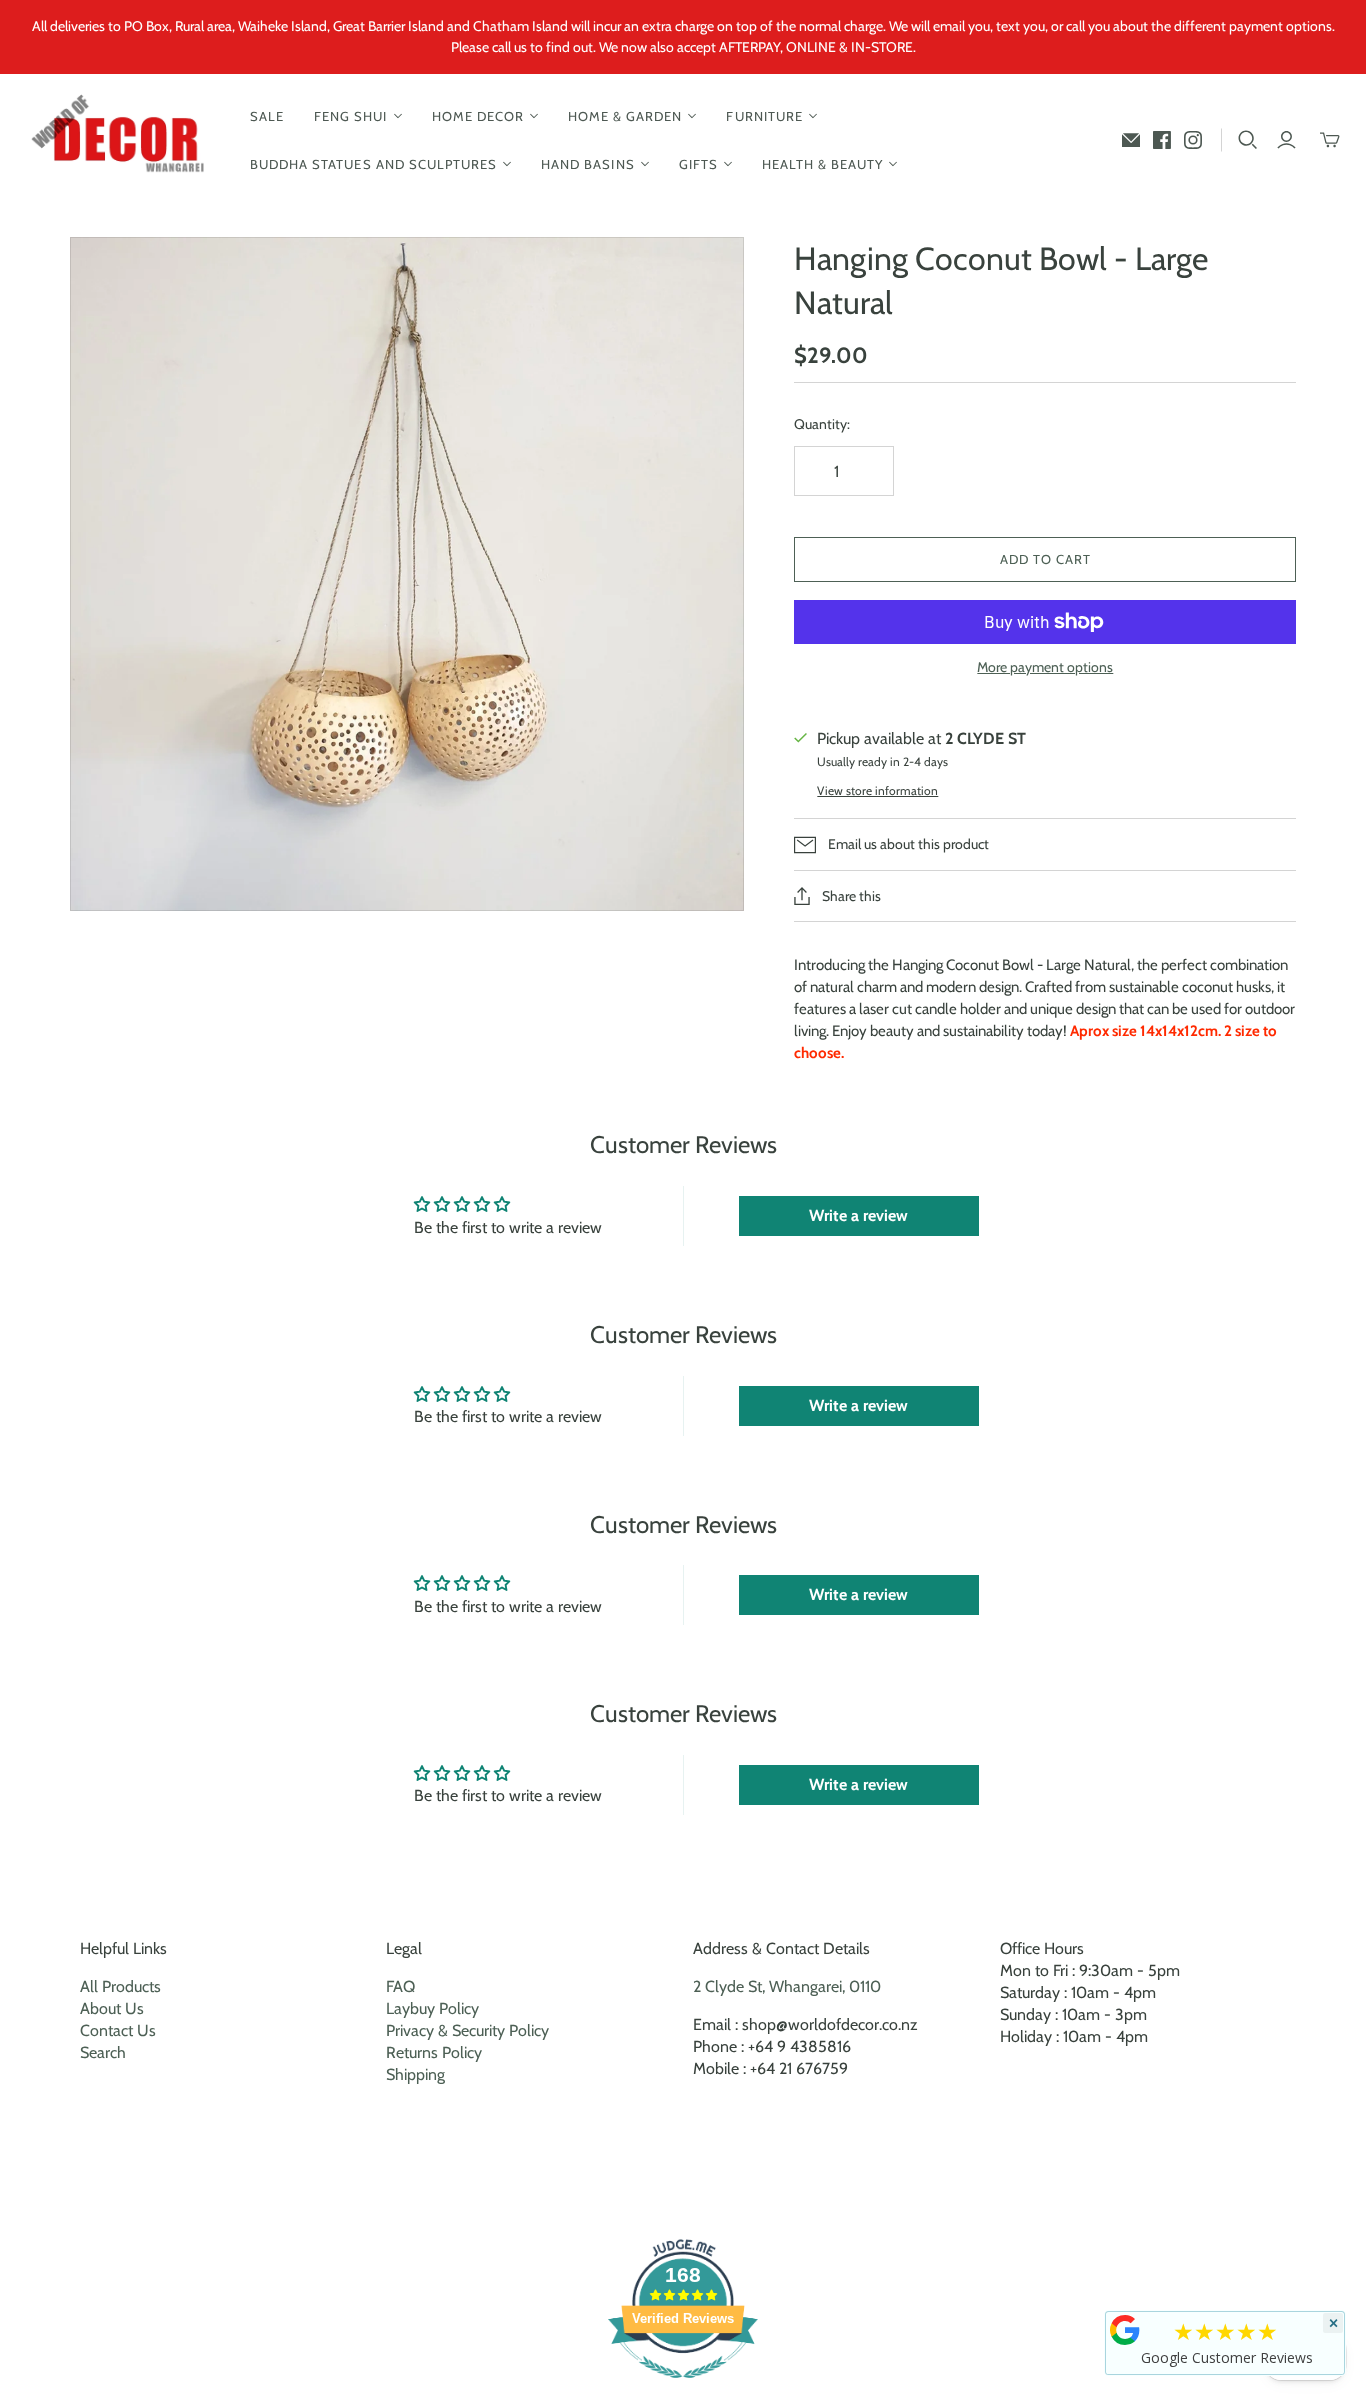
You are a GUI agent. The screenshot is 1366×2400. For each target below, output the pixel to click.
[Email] (1131, 140)
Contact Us (118, 2030)
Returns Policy (434, 2052)
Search (103, 2052)
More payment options (1045, 667)
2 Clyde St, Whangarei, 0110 (787, 1986)
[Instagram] (1193, 140)
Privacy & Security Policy (467, 2030)
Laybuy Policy (432, 2008)
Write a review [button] (858, 1215)
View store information (877, 790)
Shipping (415, 2074)
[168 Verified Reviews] (683, 2388)
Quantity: (822, 424)
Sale (267, 116)
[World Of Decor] (122, 140)
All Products (120, 1986)
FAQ (400, 1986)
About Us (112, 2008)
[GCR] (1125, 2330)
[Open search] (1248, 140)
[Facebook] (1162, 140)
